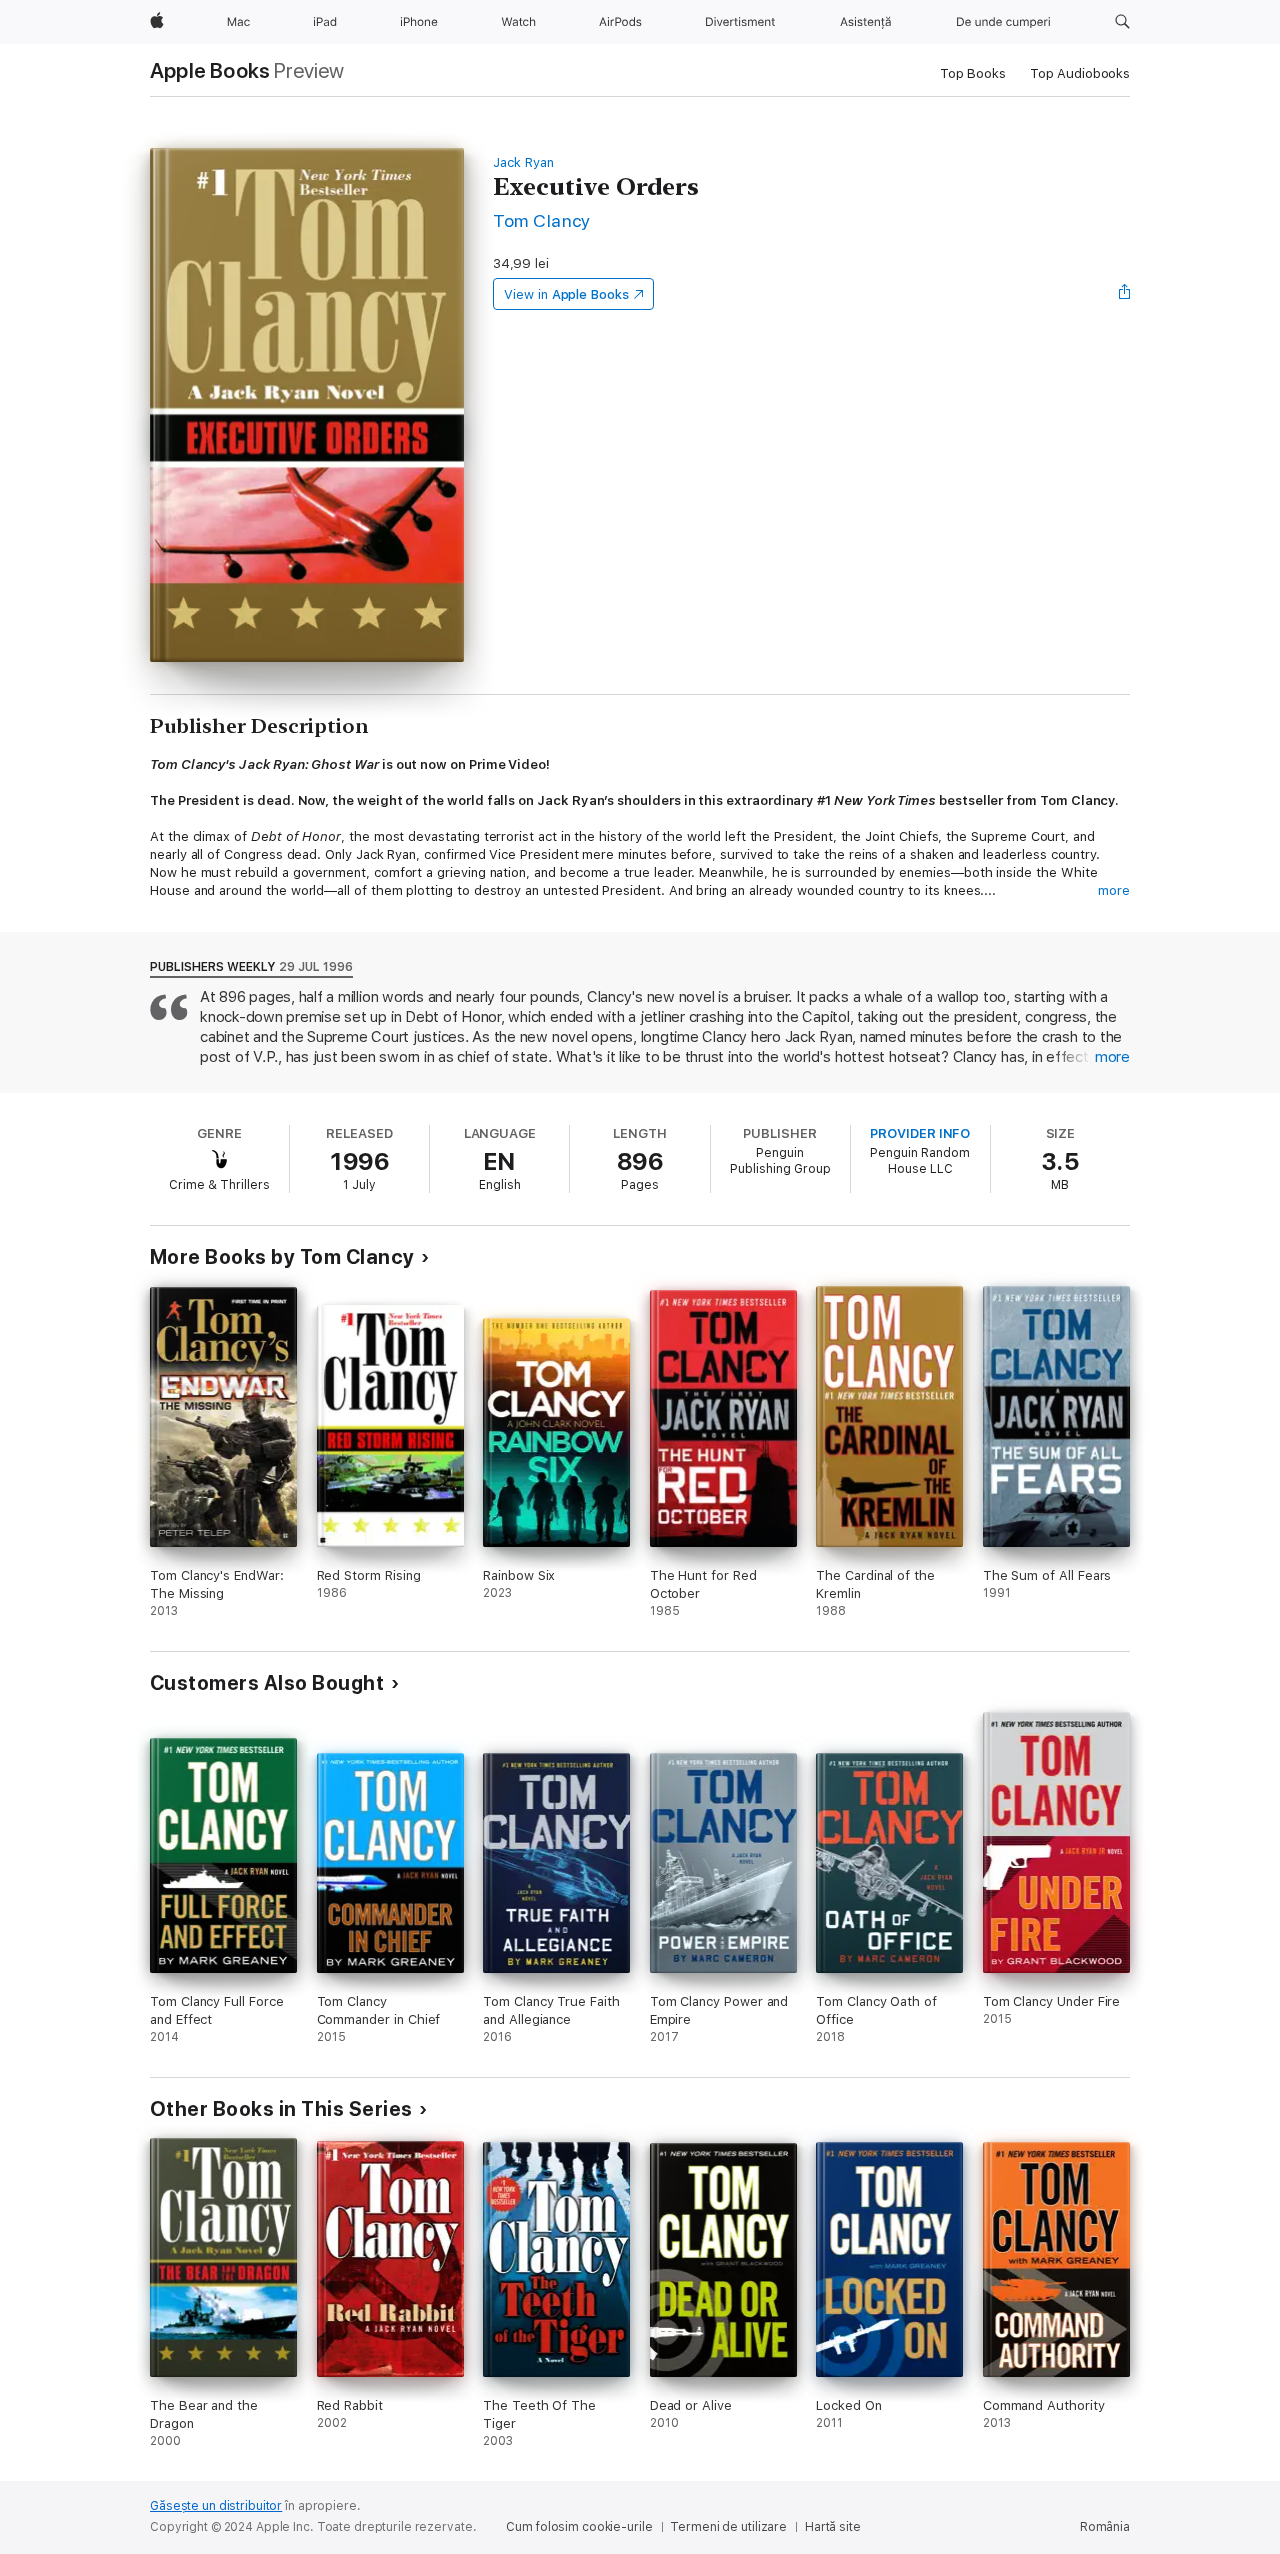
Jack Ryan (523, 162)
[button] (1122, 22)
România (1105, 2527)
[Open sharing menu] (1125, 294)
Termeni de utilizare (728, 2527)
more (1114, 890)
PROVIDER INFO (920, 1133)
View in (566, 294)
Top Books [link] (973, 73)
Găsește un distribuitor (216, 2506)
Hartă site (833, 2527)
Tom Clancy (542, 220)
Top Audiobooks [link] (1080, 73)
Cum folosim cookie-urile (579, 2527)
